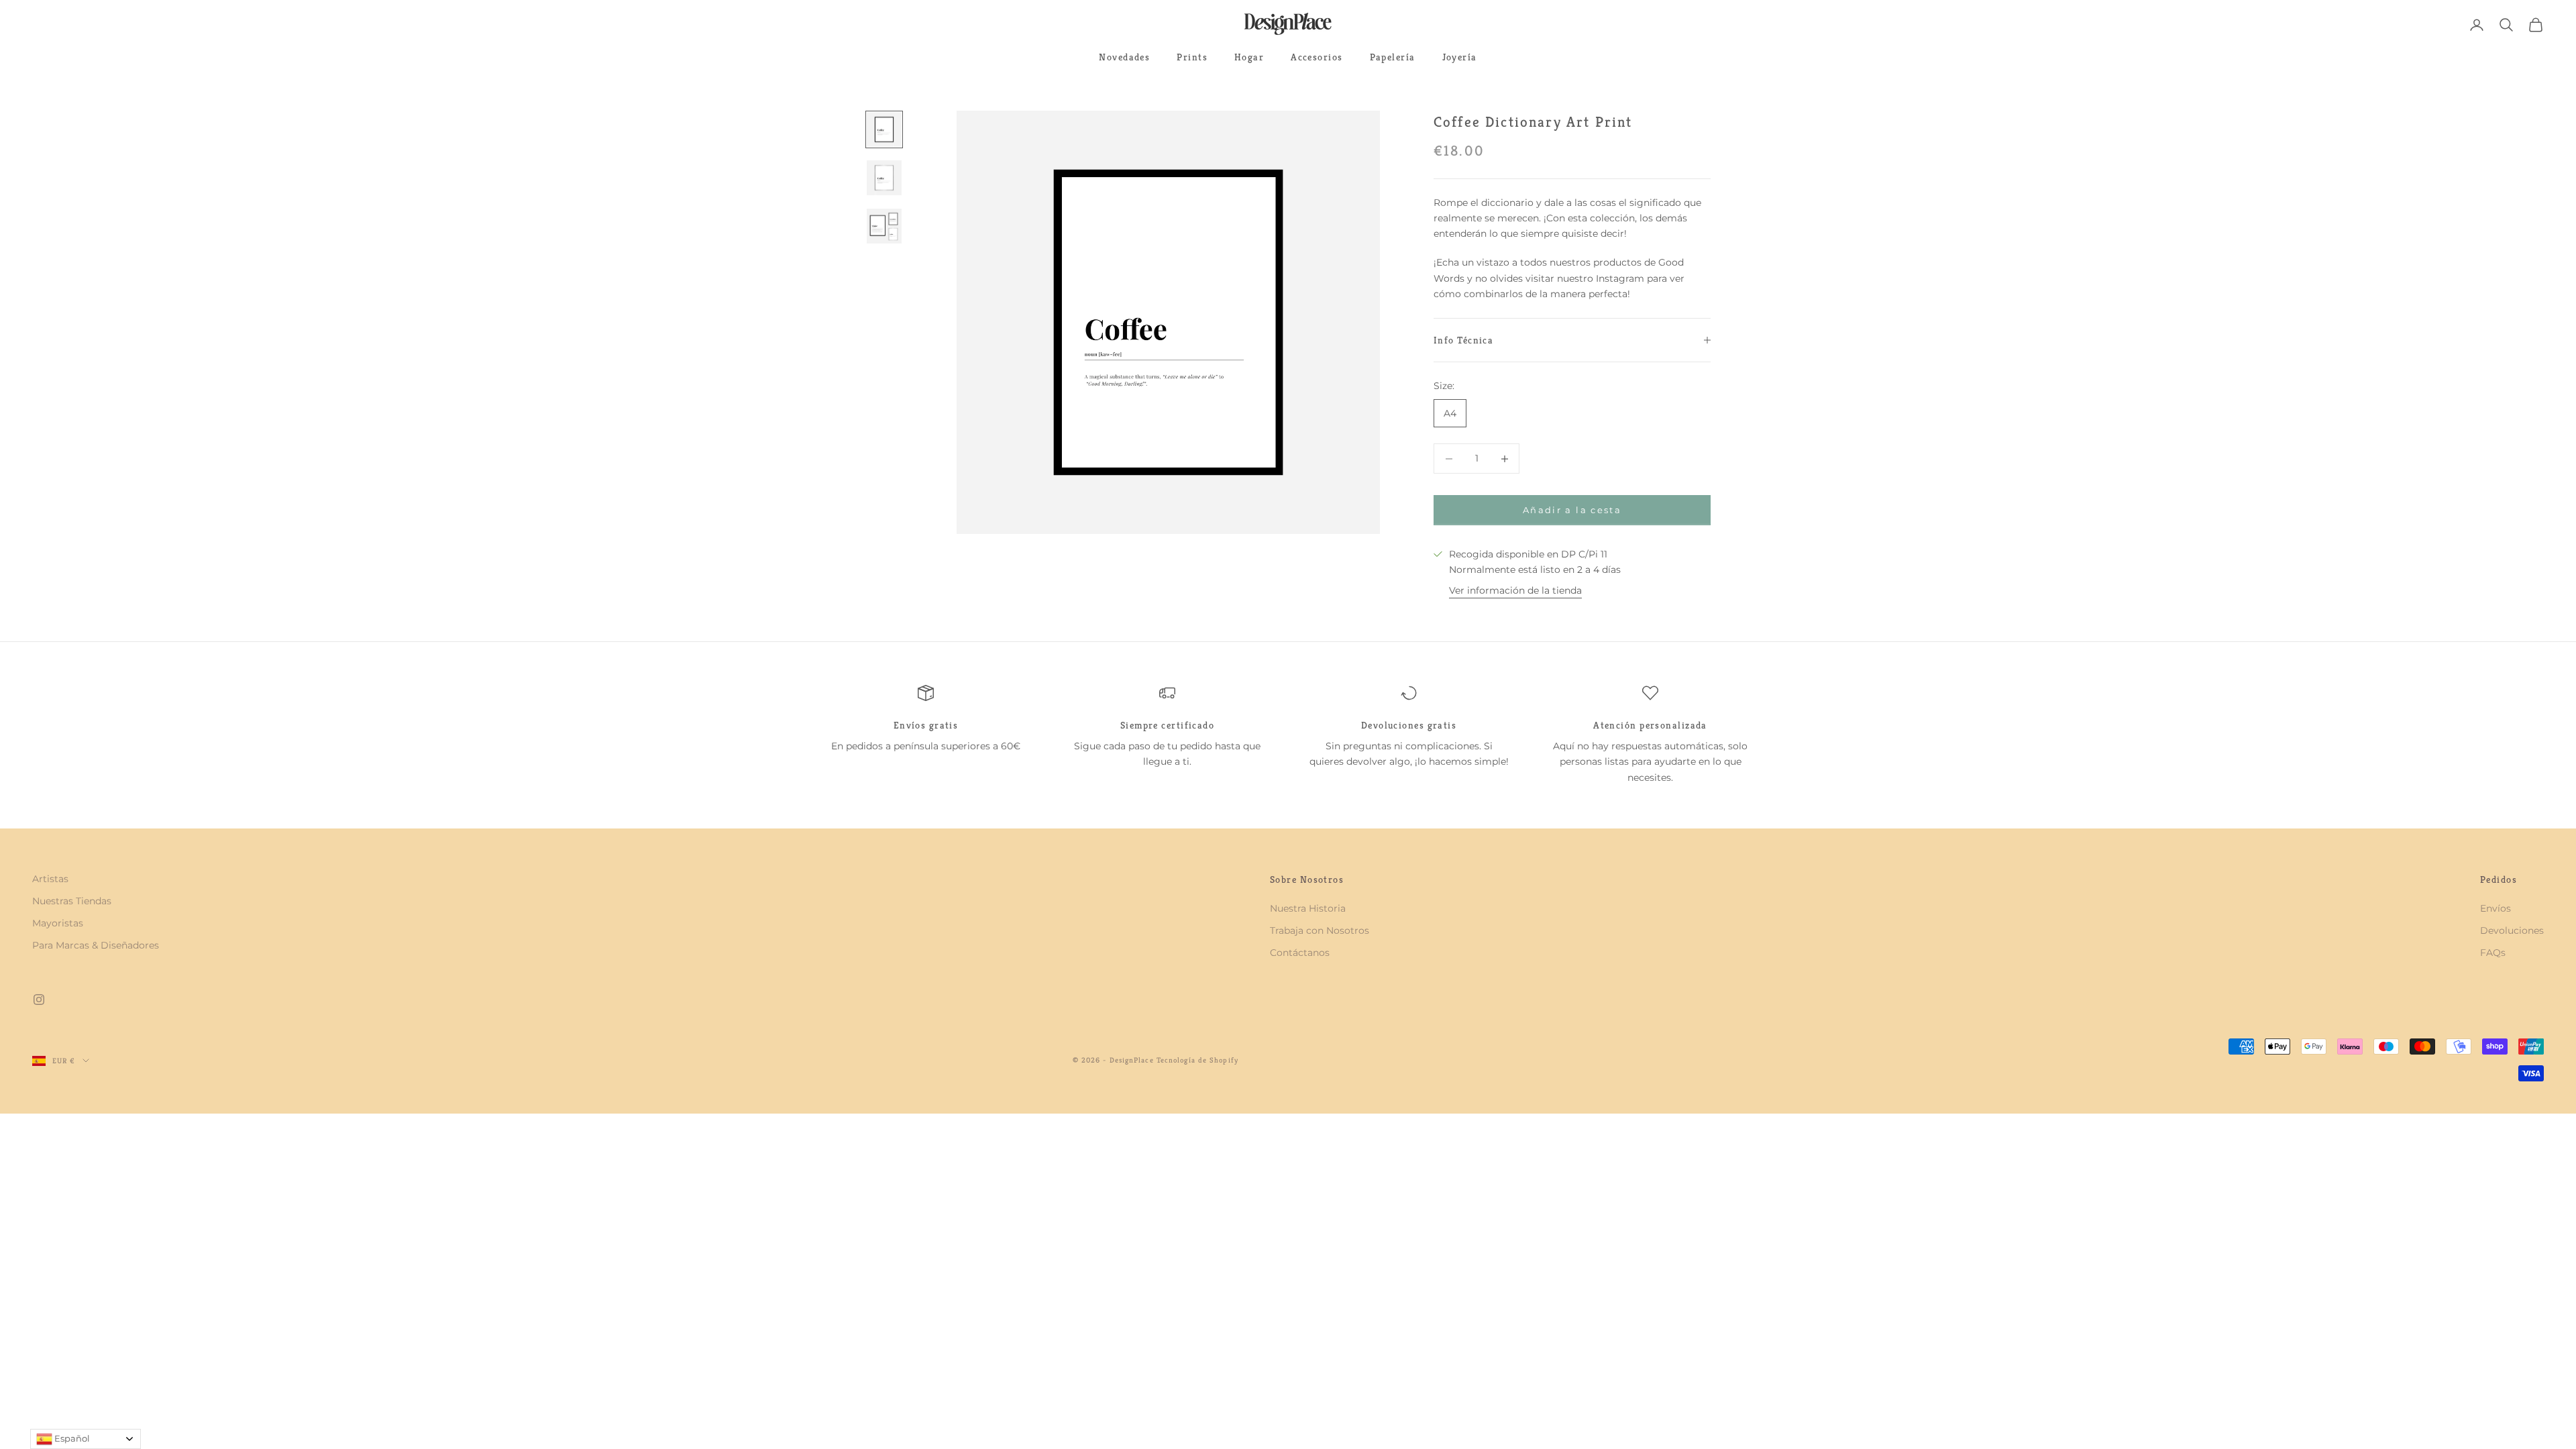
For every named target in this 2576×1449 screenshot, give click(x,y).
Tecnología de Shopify (1197, 1060)
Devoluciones (2512, 930)
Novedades (1124, 57)
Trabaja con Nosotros (1320, 930)
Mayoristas (58, 923)
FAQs (2493, 953)
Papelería (1393, 57)
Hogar (1249, 57)
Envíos (2495, 908)
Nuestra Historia (1308, 908)
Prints (1192, 57)
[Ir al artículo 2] (884, 178)
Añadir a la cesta (1572, 510)
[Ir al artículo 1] (884, 129)
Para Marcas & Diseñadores (96, 945)
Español (71, 1438)
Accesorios (1317, 57)
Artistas (50, 879)
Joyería (1460, 57)
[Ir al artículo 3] (884, 226)
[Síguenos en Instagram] (39, 1000)
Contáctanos (1300, 953)
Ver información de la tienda (1515, 590)
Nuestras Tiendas (72, 901)
